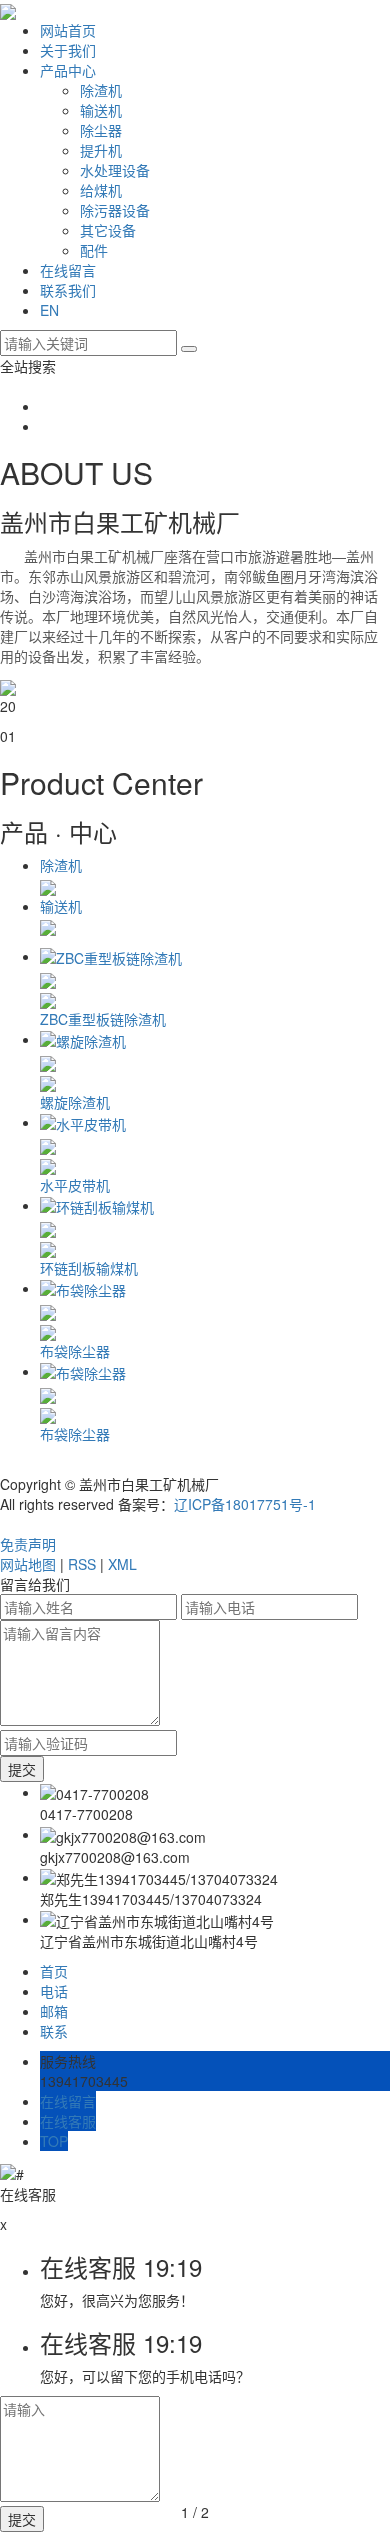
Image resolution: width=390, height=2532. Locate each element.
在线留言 (68, 270)
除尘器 (101, 130)
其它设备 (108, 230)
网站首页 (68, 30)
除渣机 (101, 90)
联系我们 (68, 290)
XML (122, 1564)
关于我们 (68, 50)
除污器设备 (115, 210)
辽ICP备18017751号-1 (245, 1504)
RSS (82, 1564)
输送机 (101, 110)
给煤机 (101, 190)
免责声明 (28, 1544)
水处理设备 (115, 170)
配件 (94, 250)
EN (49, 310)
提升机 (101, 150)
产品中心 (68, 70)
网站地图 (28, 1564)
